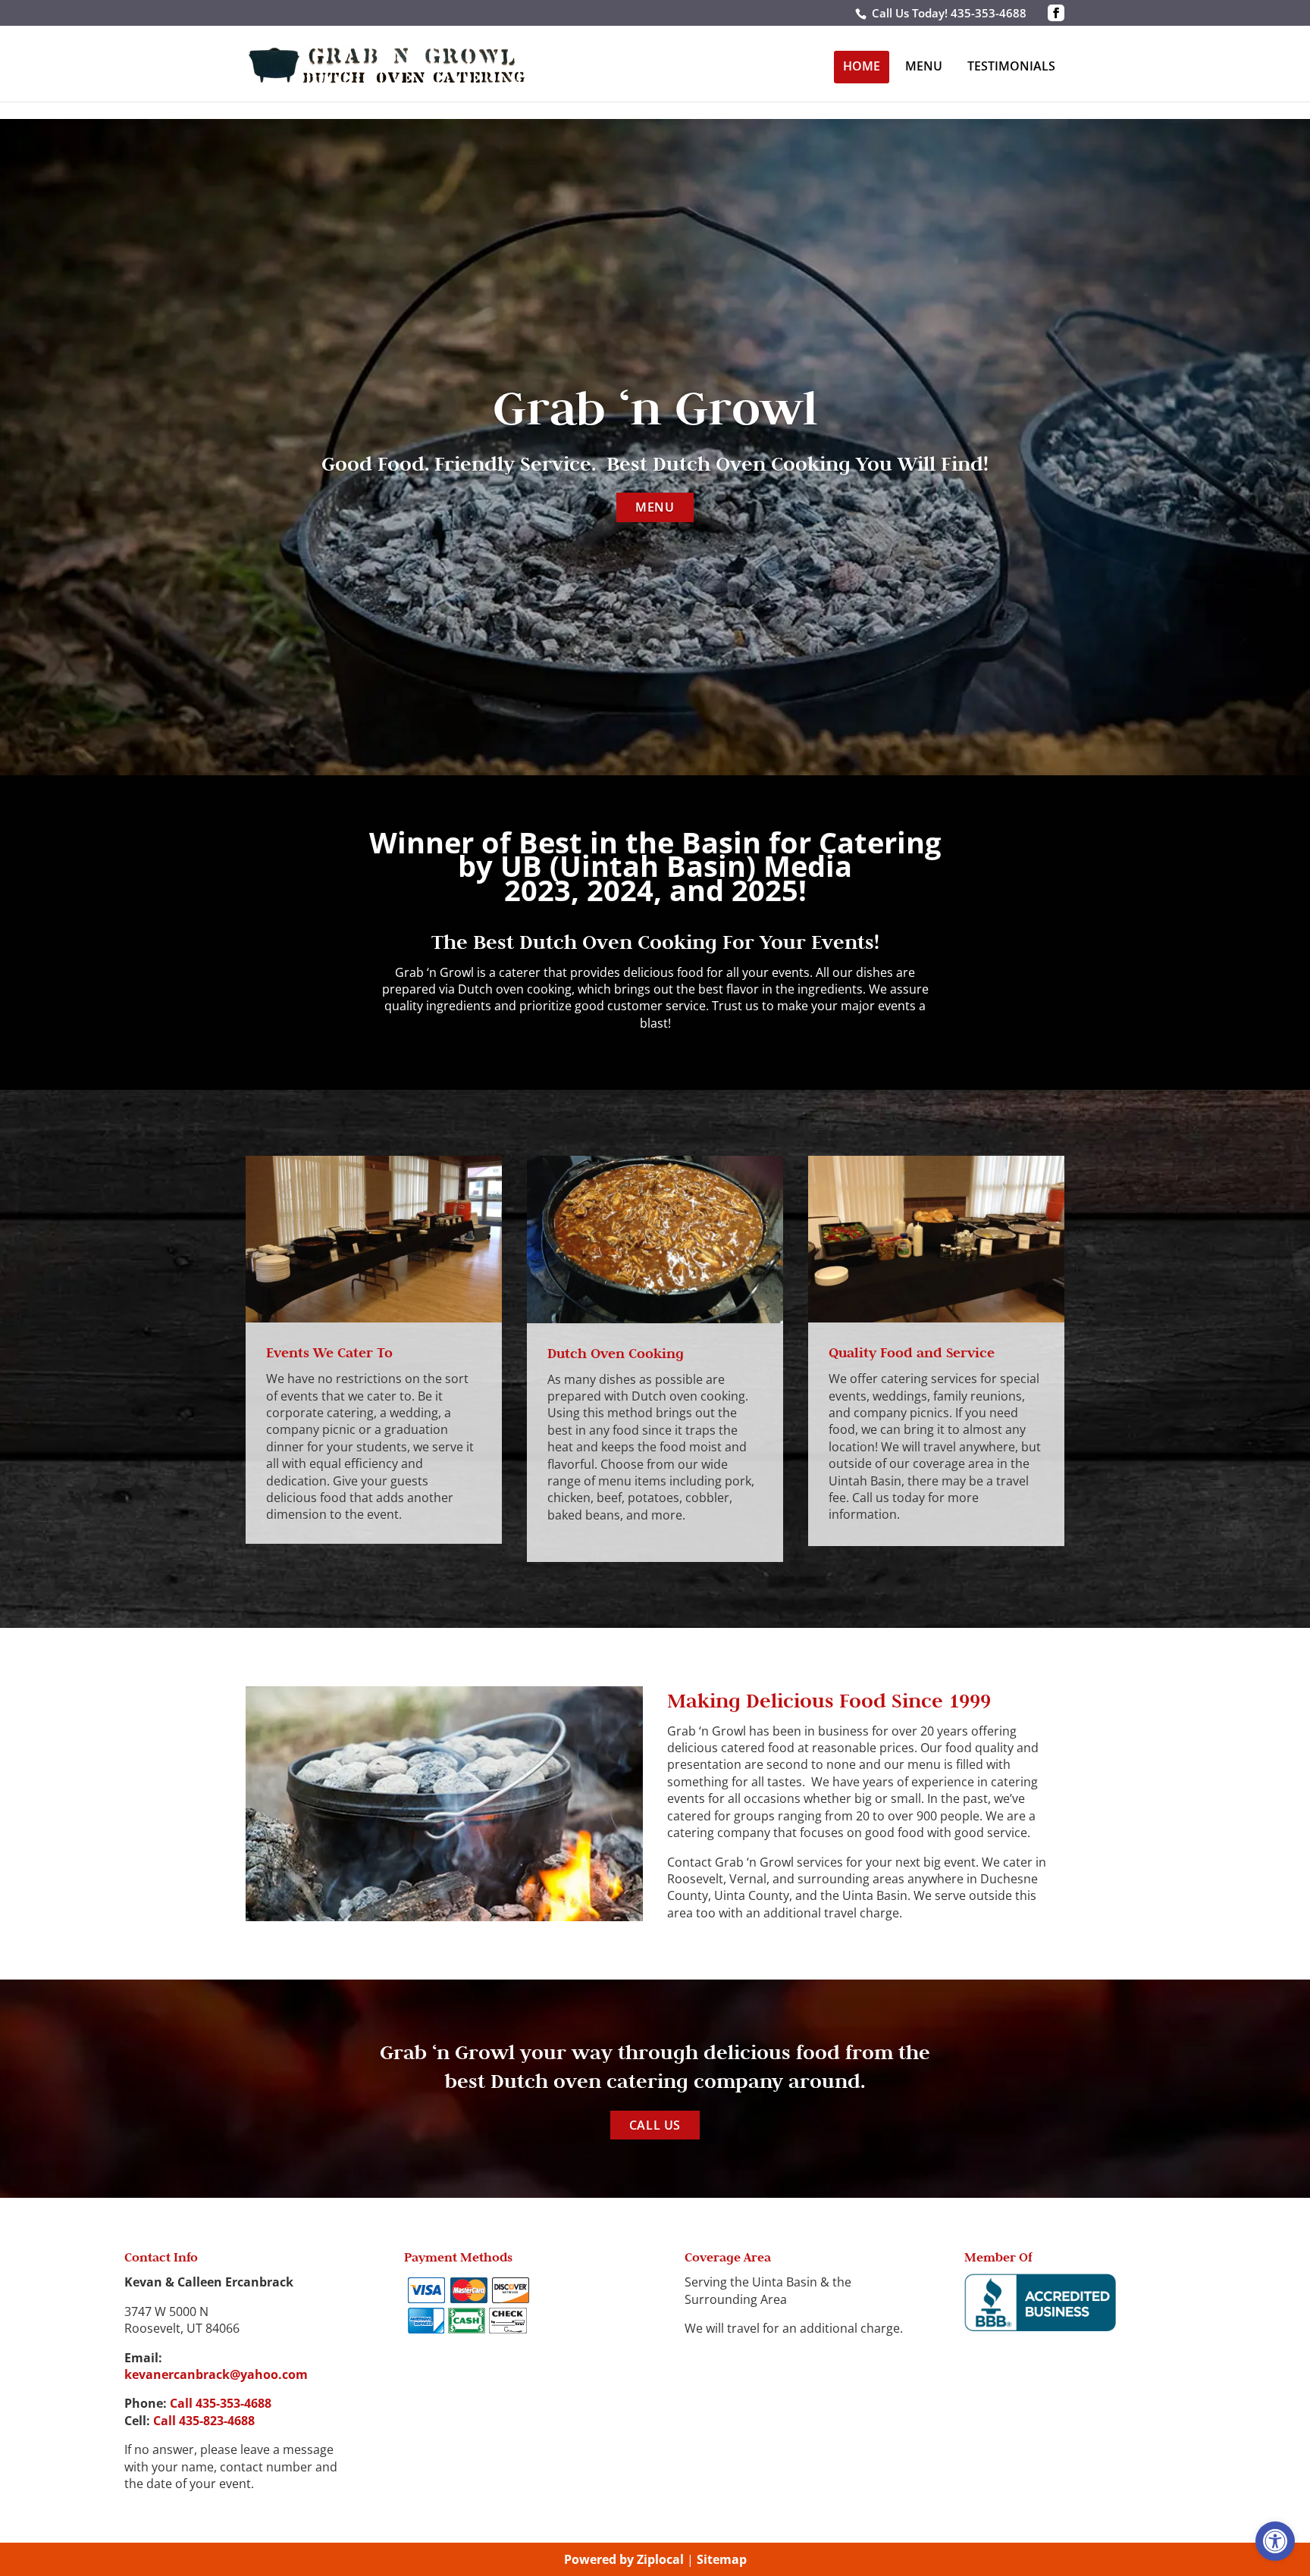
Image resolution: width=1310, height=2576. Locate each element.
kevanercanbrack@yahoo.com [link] (216, 2374)
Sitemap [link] (722, 2559)
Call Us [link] (655, 2125)
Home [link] (862, 66)
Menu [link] (924, 66)
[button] (1056, 13)
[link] (1275, 2541)
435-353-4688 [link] (989, 13)
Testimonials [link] (1011, 66)
